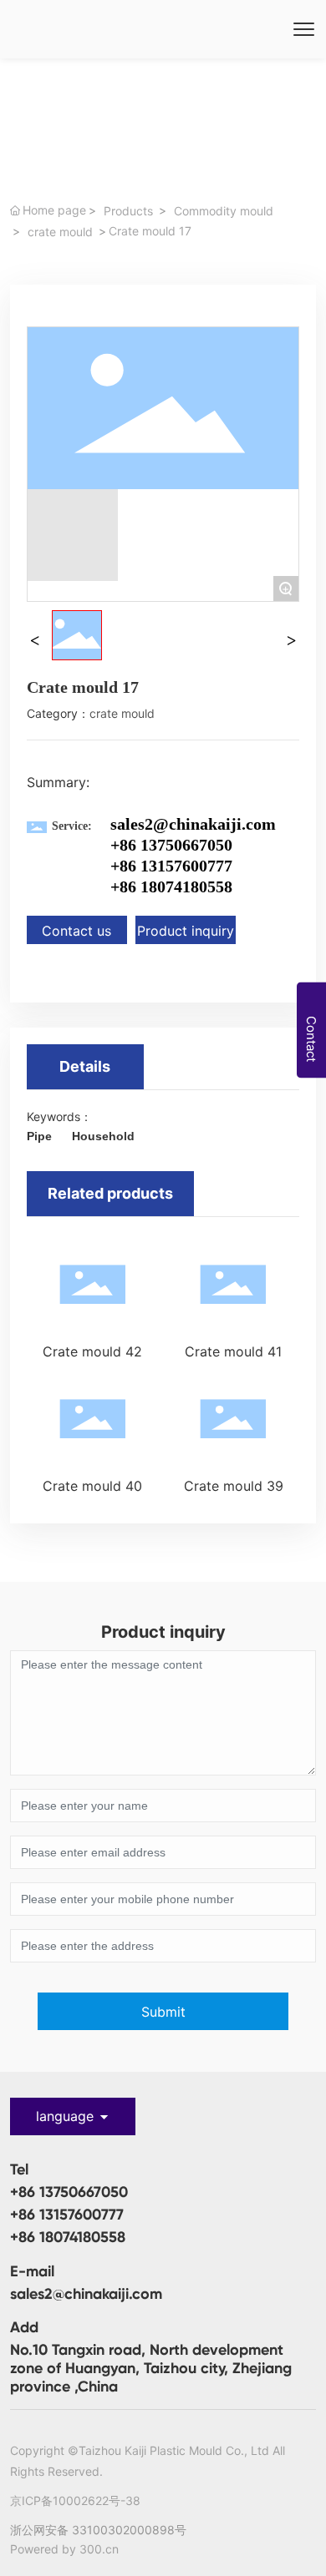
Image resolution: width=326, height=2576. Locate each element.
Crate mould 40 (92, 1486)
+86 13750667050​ (171, 845)
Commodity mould (224, 211)
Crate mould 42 (92, 1351)
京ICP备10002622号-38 (75, 2500)
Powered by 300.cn (64, 2549)
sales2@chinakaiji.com (193, 824)
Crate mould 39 (234, 1486)
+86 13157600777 (171, 866)
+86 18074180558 (171, 886)
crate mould (60, 232)
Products (128, 211)
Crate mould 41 (233, 1351)
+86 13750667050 (69, 2192)
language (65, 2116)
